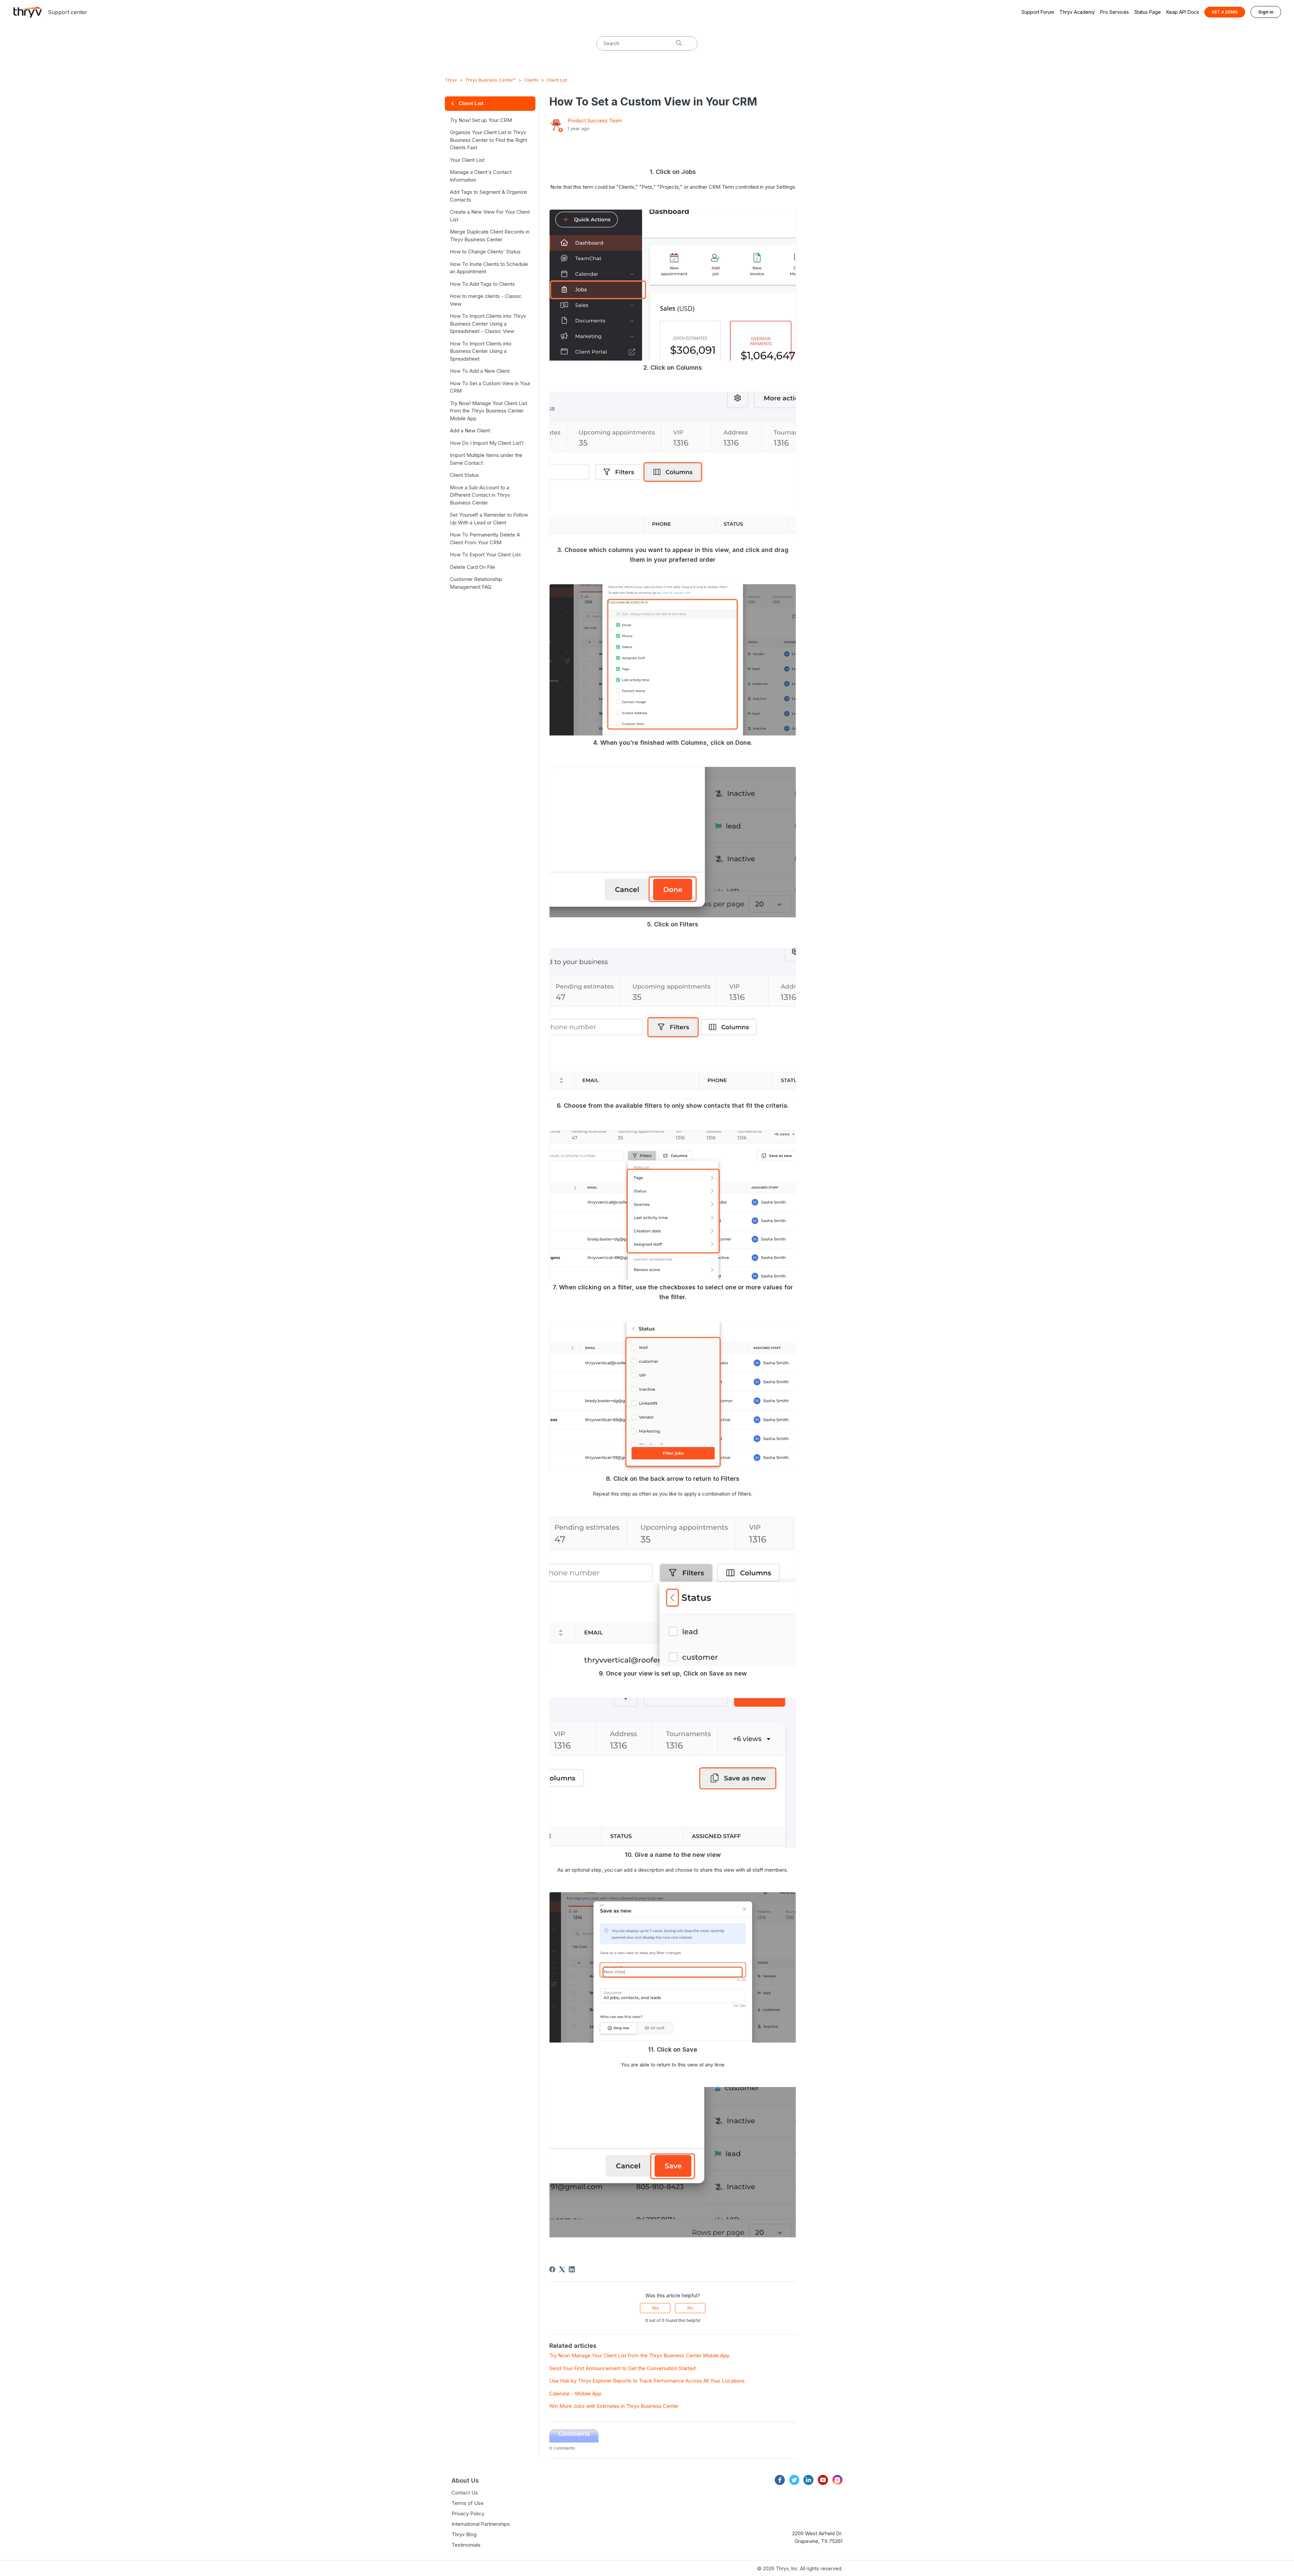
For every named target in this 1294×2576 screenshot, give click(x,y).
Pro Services (1115, 12)
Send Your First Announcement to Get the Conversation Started (622, 2368)
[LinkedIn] (572, 2269)
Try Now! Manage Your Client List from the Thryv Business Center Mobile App (639, 2355)
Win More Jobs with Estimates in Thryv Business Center (614, 2406)
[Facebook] (552, 2269)
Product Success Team (595, 120)
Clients (531, 80)
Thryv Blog (464, 2534)
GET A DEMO (1225, 12)
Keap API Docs (1183, 12)
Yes (655, 2308)
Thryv (451, 80)
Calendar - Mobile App (575, 2394)
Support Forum (1038, 12)
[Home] (28, 12)
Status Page (1148, 12)
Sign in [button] (1266, 12)
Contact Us (465, 2493)
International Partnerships (481, 2524)
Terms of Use (468, 2503)
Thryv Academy (1077, 12)
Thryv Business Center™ (490, 80)
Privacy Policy (468, 2513)
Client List (557, 80)
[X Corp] (562, 2269)
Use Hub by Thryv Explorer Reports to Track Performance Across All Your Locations (647, 2381)
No (690, 2308)
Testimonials (466, 2545)
